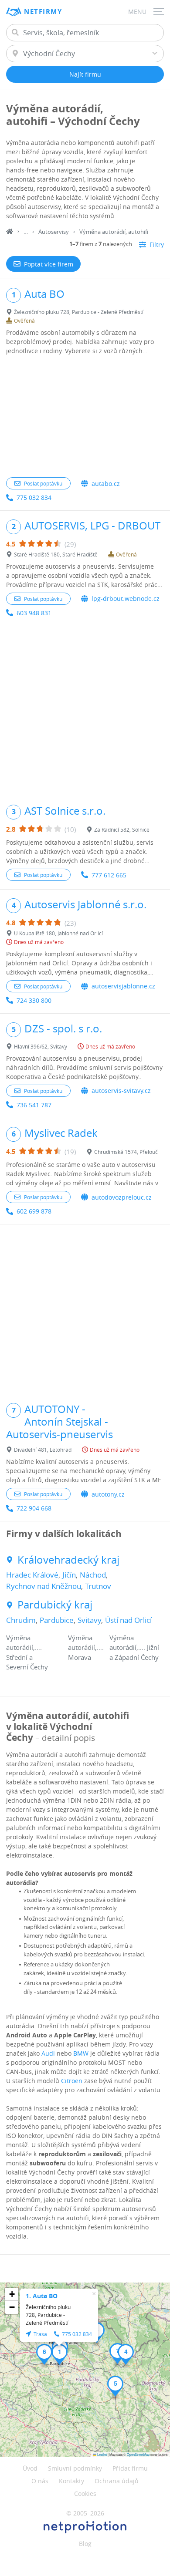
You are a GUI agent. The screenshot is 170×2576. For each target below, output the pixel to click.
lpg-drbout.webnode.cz (126, 598)
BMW (81, 2053)
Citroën (72, 2081)
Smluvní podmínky (75, 2468)
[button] (59, 2354)
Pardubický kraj (55, 1605)
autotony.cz (108, 1494)
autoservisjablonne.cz (123, 986)
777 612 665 (109, 875)
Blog (85, 2544)
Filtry (157, 244)
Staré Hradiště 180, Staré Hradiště (56, 554)
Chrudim (21, 1620)
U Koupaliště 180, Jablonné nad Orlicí (58, 933)
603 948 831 (34, 613)
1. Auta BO (42, 2296)
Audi (48, 2053)
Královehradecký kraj (68, 1560)
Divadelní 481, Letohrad (43, 1450)
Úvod (30, 2468)
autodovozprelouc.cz (122, 1197)
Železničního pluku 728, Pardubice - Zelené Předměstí (79, 312)
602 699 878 (34, 1211)
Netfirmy (43, 12)
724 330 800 (34, 1000)
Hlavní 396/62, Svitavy (41, 1046)
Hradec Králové (32, 1575)
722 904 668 (34, 1508)
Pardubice (57, 1620)
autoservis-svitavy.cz (121, 1091)
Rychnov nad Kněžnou (44, 1586)
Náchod (93, 1575)
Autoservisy (54, 232)
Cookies (85, 2493)
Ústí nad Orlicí (128, 1620)
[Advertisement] (85, 417)
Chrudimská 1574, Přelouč (126, 1152)
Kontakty (71, 2481)
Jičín (69, 1575)
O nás (40, 2481)
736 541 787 (34, 1105)
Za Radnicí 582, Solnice (122, 829)
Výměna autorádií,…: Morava (86, 1647)
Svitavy (89, 1620)
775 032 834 (34, 497)
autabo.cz (106, 484)
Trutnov (98, 1586)
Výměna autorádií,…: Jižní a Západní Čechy (134, 1647)
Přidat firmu (130, 2468)
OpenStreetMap (138, 2454)
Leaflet (102, 2454)
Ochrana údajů (117, 2481)
